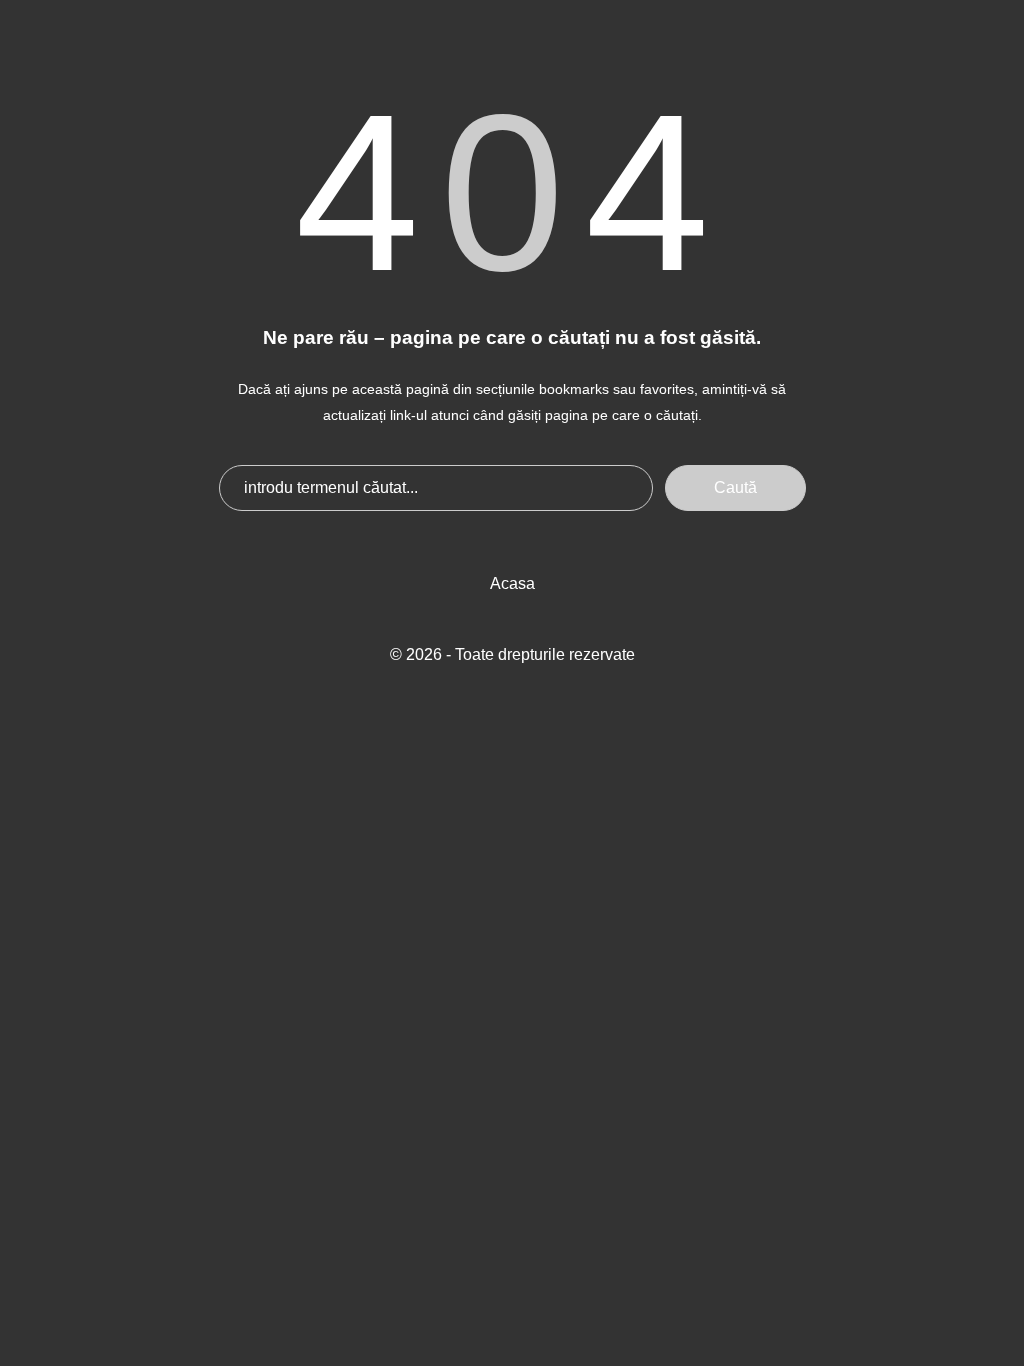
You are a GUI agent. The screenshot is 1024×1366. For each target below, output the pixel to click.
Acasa (512, 583)
